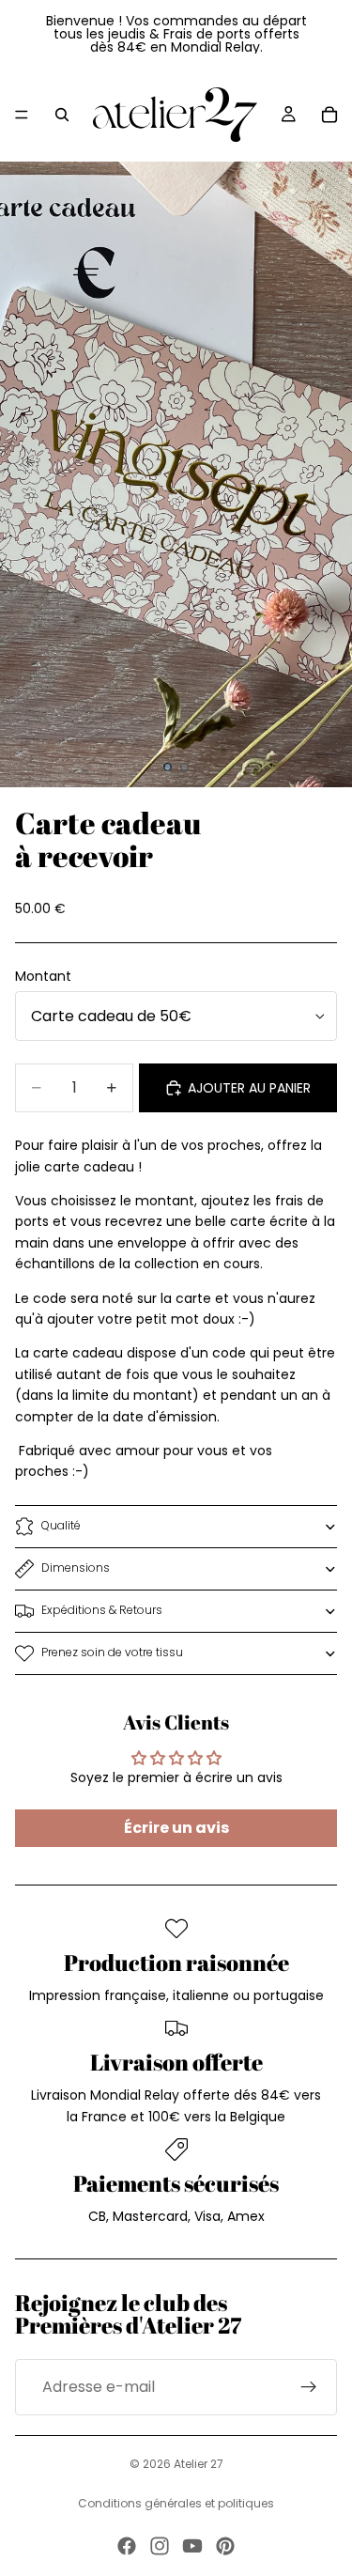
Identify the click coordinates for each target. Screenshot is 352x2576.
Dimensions (76, 1567)
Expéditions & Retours (102, 1610)
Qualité (61, 1525)
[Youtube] (192, 2546)
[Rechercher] (62, 115)
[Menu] (22, 115)
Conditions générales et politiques (176, 2503)
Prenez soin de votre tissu (112, 1652)
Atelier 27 (199, 2464)
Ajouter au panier (249, 1088)
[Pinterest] (225, 2546)
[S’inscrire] (309, 2387)
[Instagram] (160, 2546)
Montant (43, 976)
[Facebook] (127, 2546)
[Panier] (329, 115)
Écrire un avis (176, 1828)
